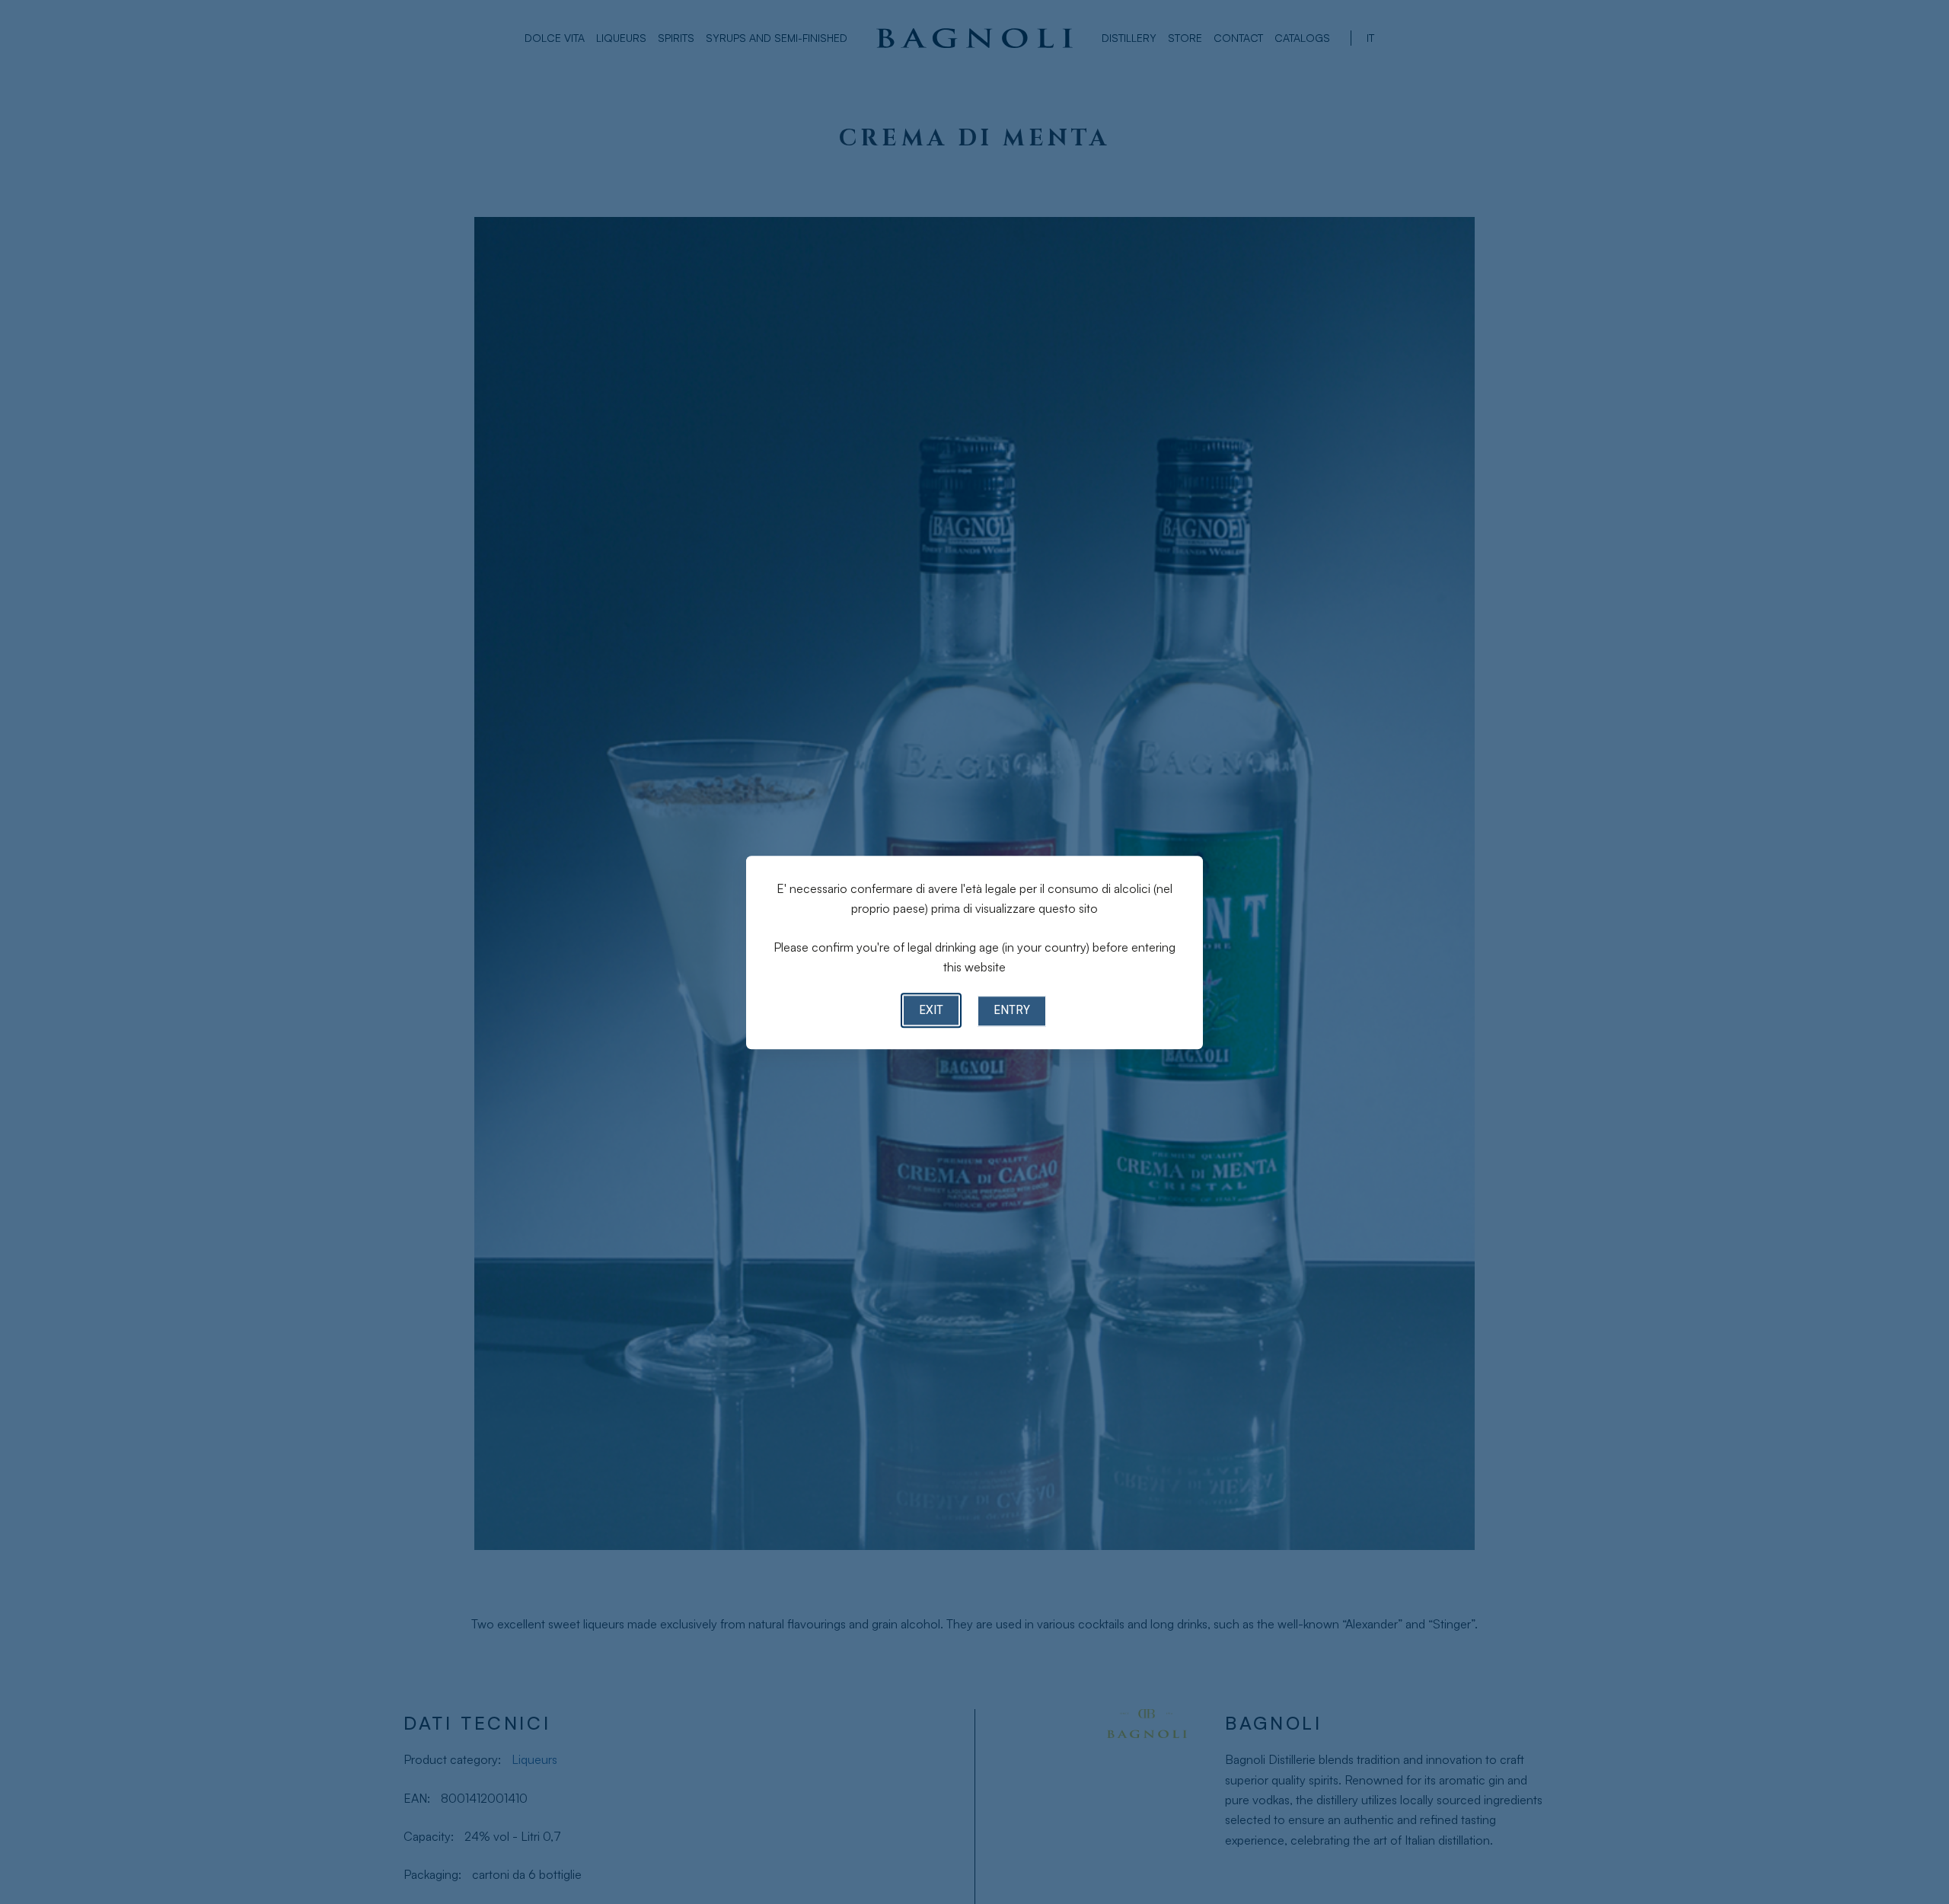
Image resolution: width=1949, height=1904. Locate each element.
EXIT (931, 1010)
